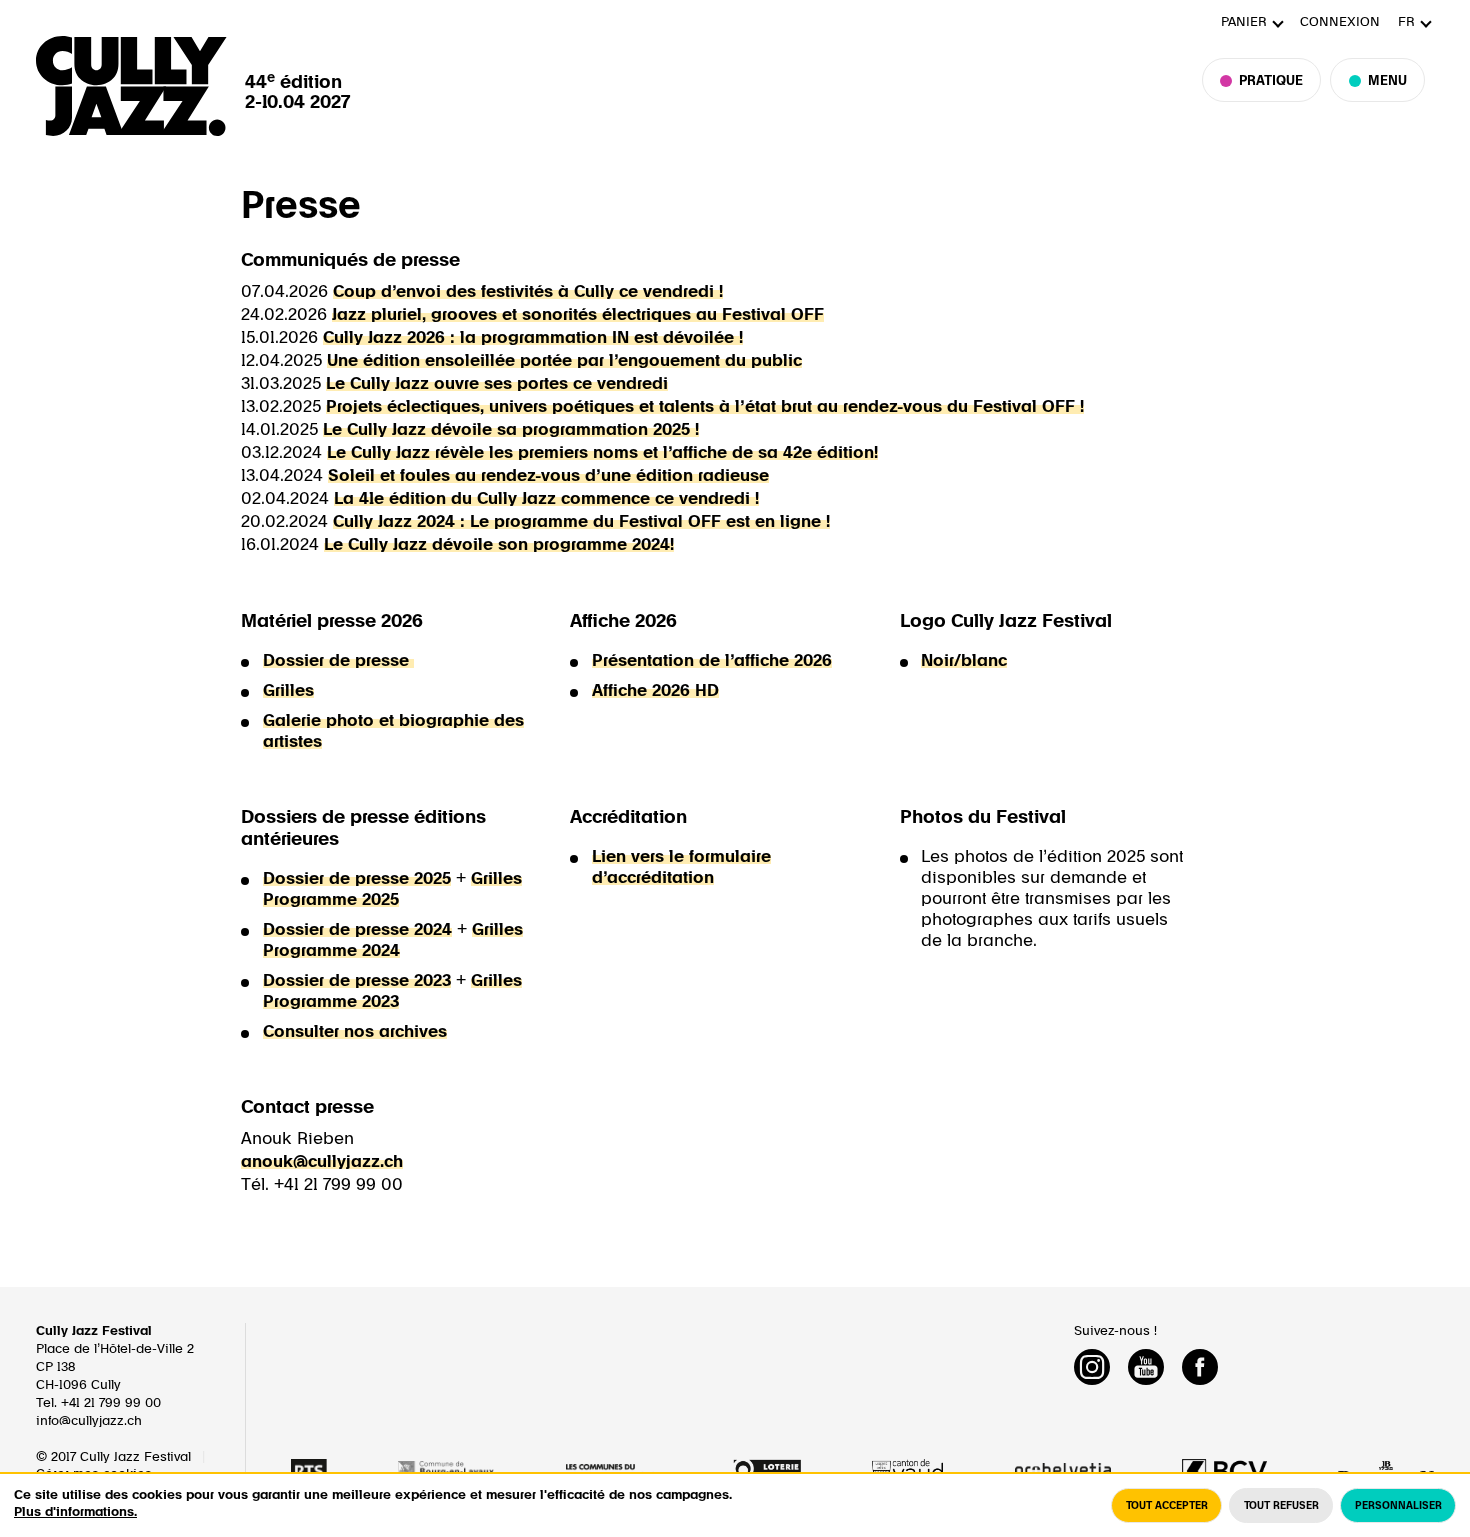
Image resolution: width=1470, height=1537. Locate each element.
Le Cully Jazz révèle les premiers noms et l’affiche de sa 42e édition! (602, 453)
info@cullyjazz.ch (89, 1421)
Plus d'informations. (75, 1512)
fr (1406, 22)
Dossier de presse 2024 (357, 930)
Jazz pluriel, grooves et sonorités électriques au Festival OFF (578, 315)
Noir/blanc (964, 661)
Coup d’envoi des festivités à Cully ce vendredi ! (528, 292)
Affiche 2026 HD (655, 691)
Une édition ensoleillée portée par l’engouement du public (564, 361)
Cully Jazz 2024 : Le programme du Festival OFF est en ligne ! (581, 522)
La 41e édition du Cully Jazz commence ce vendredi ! (546, 499)
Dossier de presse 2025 (357, 879)
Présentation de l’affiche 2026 (712, 661)
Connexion (1340, 22)
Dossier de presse (338, 661)
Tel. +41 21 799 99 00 (98, 1403)
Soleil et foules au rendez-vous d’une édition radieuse (548, 476)
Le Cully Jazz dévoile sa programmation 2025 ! (511, 430)
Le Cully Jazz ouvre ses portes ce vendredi (497, 384)
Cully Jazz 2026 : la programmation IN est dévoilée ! (533, 338)
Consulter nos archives (355, 1032)
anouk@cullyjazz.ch (322, 1162)
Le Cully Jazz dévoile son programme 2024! (499, 545)
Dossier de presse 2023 (357, 981)
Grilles (288, 691)
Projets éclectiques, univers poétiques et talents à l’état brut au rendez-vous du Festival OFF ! (705, 407)
